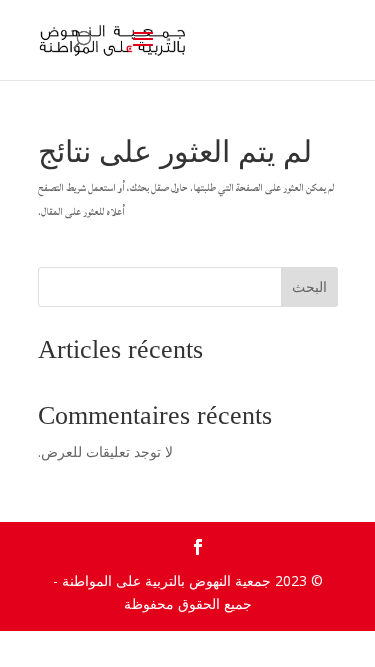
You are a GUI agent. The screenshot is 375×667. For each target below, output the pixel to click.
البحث (309, 286)
